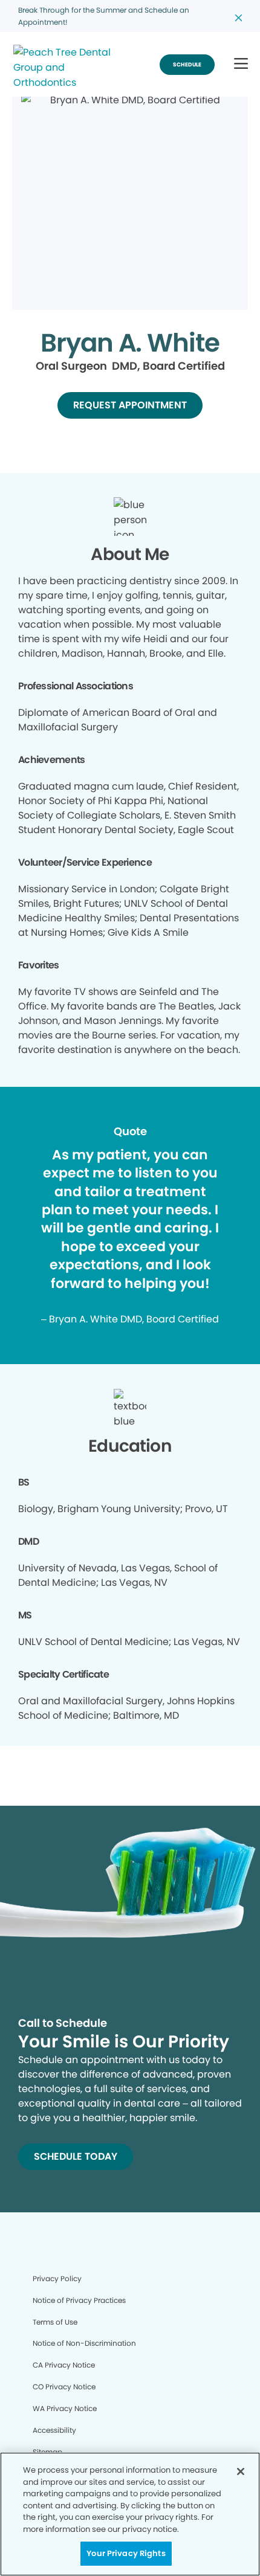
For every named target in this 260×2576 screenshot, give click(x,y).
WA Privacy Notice (65, 2408)
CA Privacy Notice (64, 2365)
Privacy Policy (57, 2278)
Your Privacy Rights (126, 2553)
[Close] (241, 2471)
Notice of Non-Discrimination (84, 2343)
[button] (241, 64)
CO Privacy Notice (64, 2387)
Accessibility (54, 2430)
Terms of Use (55, 2322)
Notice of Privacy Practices (79, 2300)
